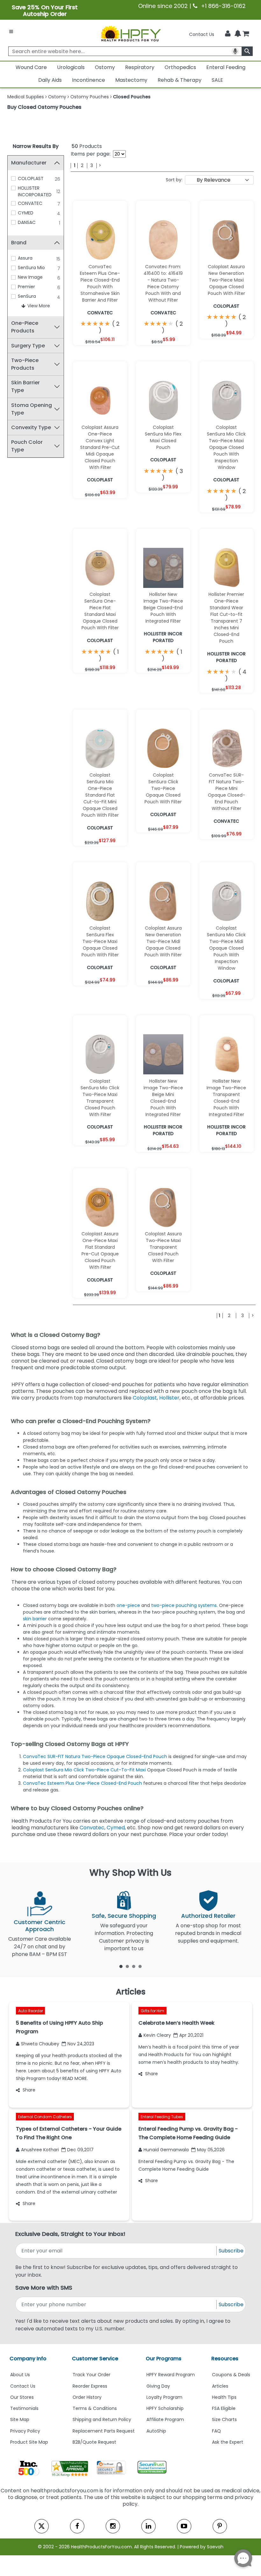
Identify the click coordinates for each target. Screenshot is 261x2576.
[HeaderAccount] (228, 34)
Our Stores (22, 2397)
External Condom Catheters (45, 2117)
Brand (19, 243)
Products (87, 146)
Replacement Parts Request (104, 2431)
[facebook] (77, 2526)
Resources (225, 2359)
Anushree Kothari (40, 2150)
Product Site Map (29, 2442)
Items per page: (91, 154)
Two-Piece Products (25, 364)
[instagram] (113, 2526)
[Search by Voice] (235, 51)
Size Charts (224, 2419)
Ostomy (105, 67)
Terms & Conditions (95, 2408)
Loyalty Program (164, 2397)
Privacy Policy (25, 2431)
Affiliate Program (165, 2419)
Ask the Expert (228, 2442)
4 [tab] (140, 1966)
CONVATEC (30, 203)
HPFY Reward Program (171, 2375)
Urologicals (71, 67)
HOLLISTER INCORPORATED (35, 191)
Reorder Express (90, 2386)
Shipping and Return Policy (102, 2419)
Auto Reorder (31, 2011)
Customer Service (95, 2359)
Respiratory (140, 67)
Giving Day (158, 2386)
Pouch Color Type (27, 446)
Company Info (28, 2359)
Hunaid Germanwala (166, 2150)
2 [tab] (127, 1966)
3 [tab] (134, 1966)
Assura (25, 258)
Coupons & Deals (231, 2375)
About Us (20, 2375)
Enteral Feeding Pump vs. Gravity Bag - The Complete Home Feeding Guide (186, 2165)
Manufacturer (29, 163)
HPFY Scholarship (165, 2408)
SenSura (27, 296)
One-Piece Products (25, 327)
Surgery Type (28, 346)
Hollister (169, 1398)
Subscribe (231, 2251)
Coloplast (145, 1398)
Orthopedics (180, 67)
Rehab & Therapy (180, 80)
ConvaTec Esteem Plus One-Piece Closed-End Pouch (82, 1783)
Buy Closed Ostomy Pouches (44, 107)
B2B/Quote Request (94, 2442)
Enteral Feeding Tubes (162, 2117)
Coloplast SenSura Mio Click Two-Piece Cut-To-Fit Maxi (84, 1770)
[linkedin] (148, 2526)
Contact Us (202, 34)
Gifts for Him (152, 2011)
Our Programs (164, 2359)
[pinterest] (220, 2526)
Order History (87, 2397)
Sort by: (174, 180)
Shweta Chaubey (40, 2044)
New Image (30, 277)
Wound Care (31, 67)
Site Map (20, 2419)
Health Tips (224, 2397)
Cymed (116, 1828)
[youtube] (184, 2526)
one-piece (128, 1605)
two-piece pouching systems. (184, 1605)
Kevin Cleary (157, 2035)
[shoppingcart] (246, 34)
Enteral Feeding (226, 67)
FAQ (216, 2431)
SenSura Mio (31, 268)
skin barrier (35, 1619)
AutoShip (156, 2431)
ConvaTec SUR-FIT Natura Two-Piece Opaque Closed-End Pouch (95, 1756)
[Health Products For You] (130, 33)
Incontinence (88, 80)
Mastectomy (131, 80)
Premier (26, 287)
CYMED (26, 213)
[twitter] (42, 2526)
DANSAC (27, 222)
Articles (220, 2386)
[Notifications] (238, 34)
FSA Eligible (224, 2408)
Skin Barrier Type (25, 386)
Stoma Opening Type (32, 409)
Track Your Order (92, 2375)
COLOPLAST (31, 178)
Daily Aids (50, 80)
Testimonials (24, 2408)
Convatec (92, 1828)
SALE (217, 80)
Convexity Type (31, 427)
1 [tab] (121, 1966)
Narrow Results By (36, 146)
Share (29, 2090)
